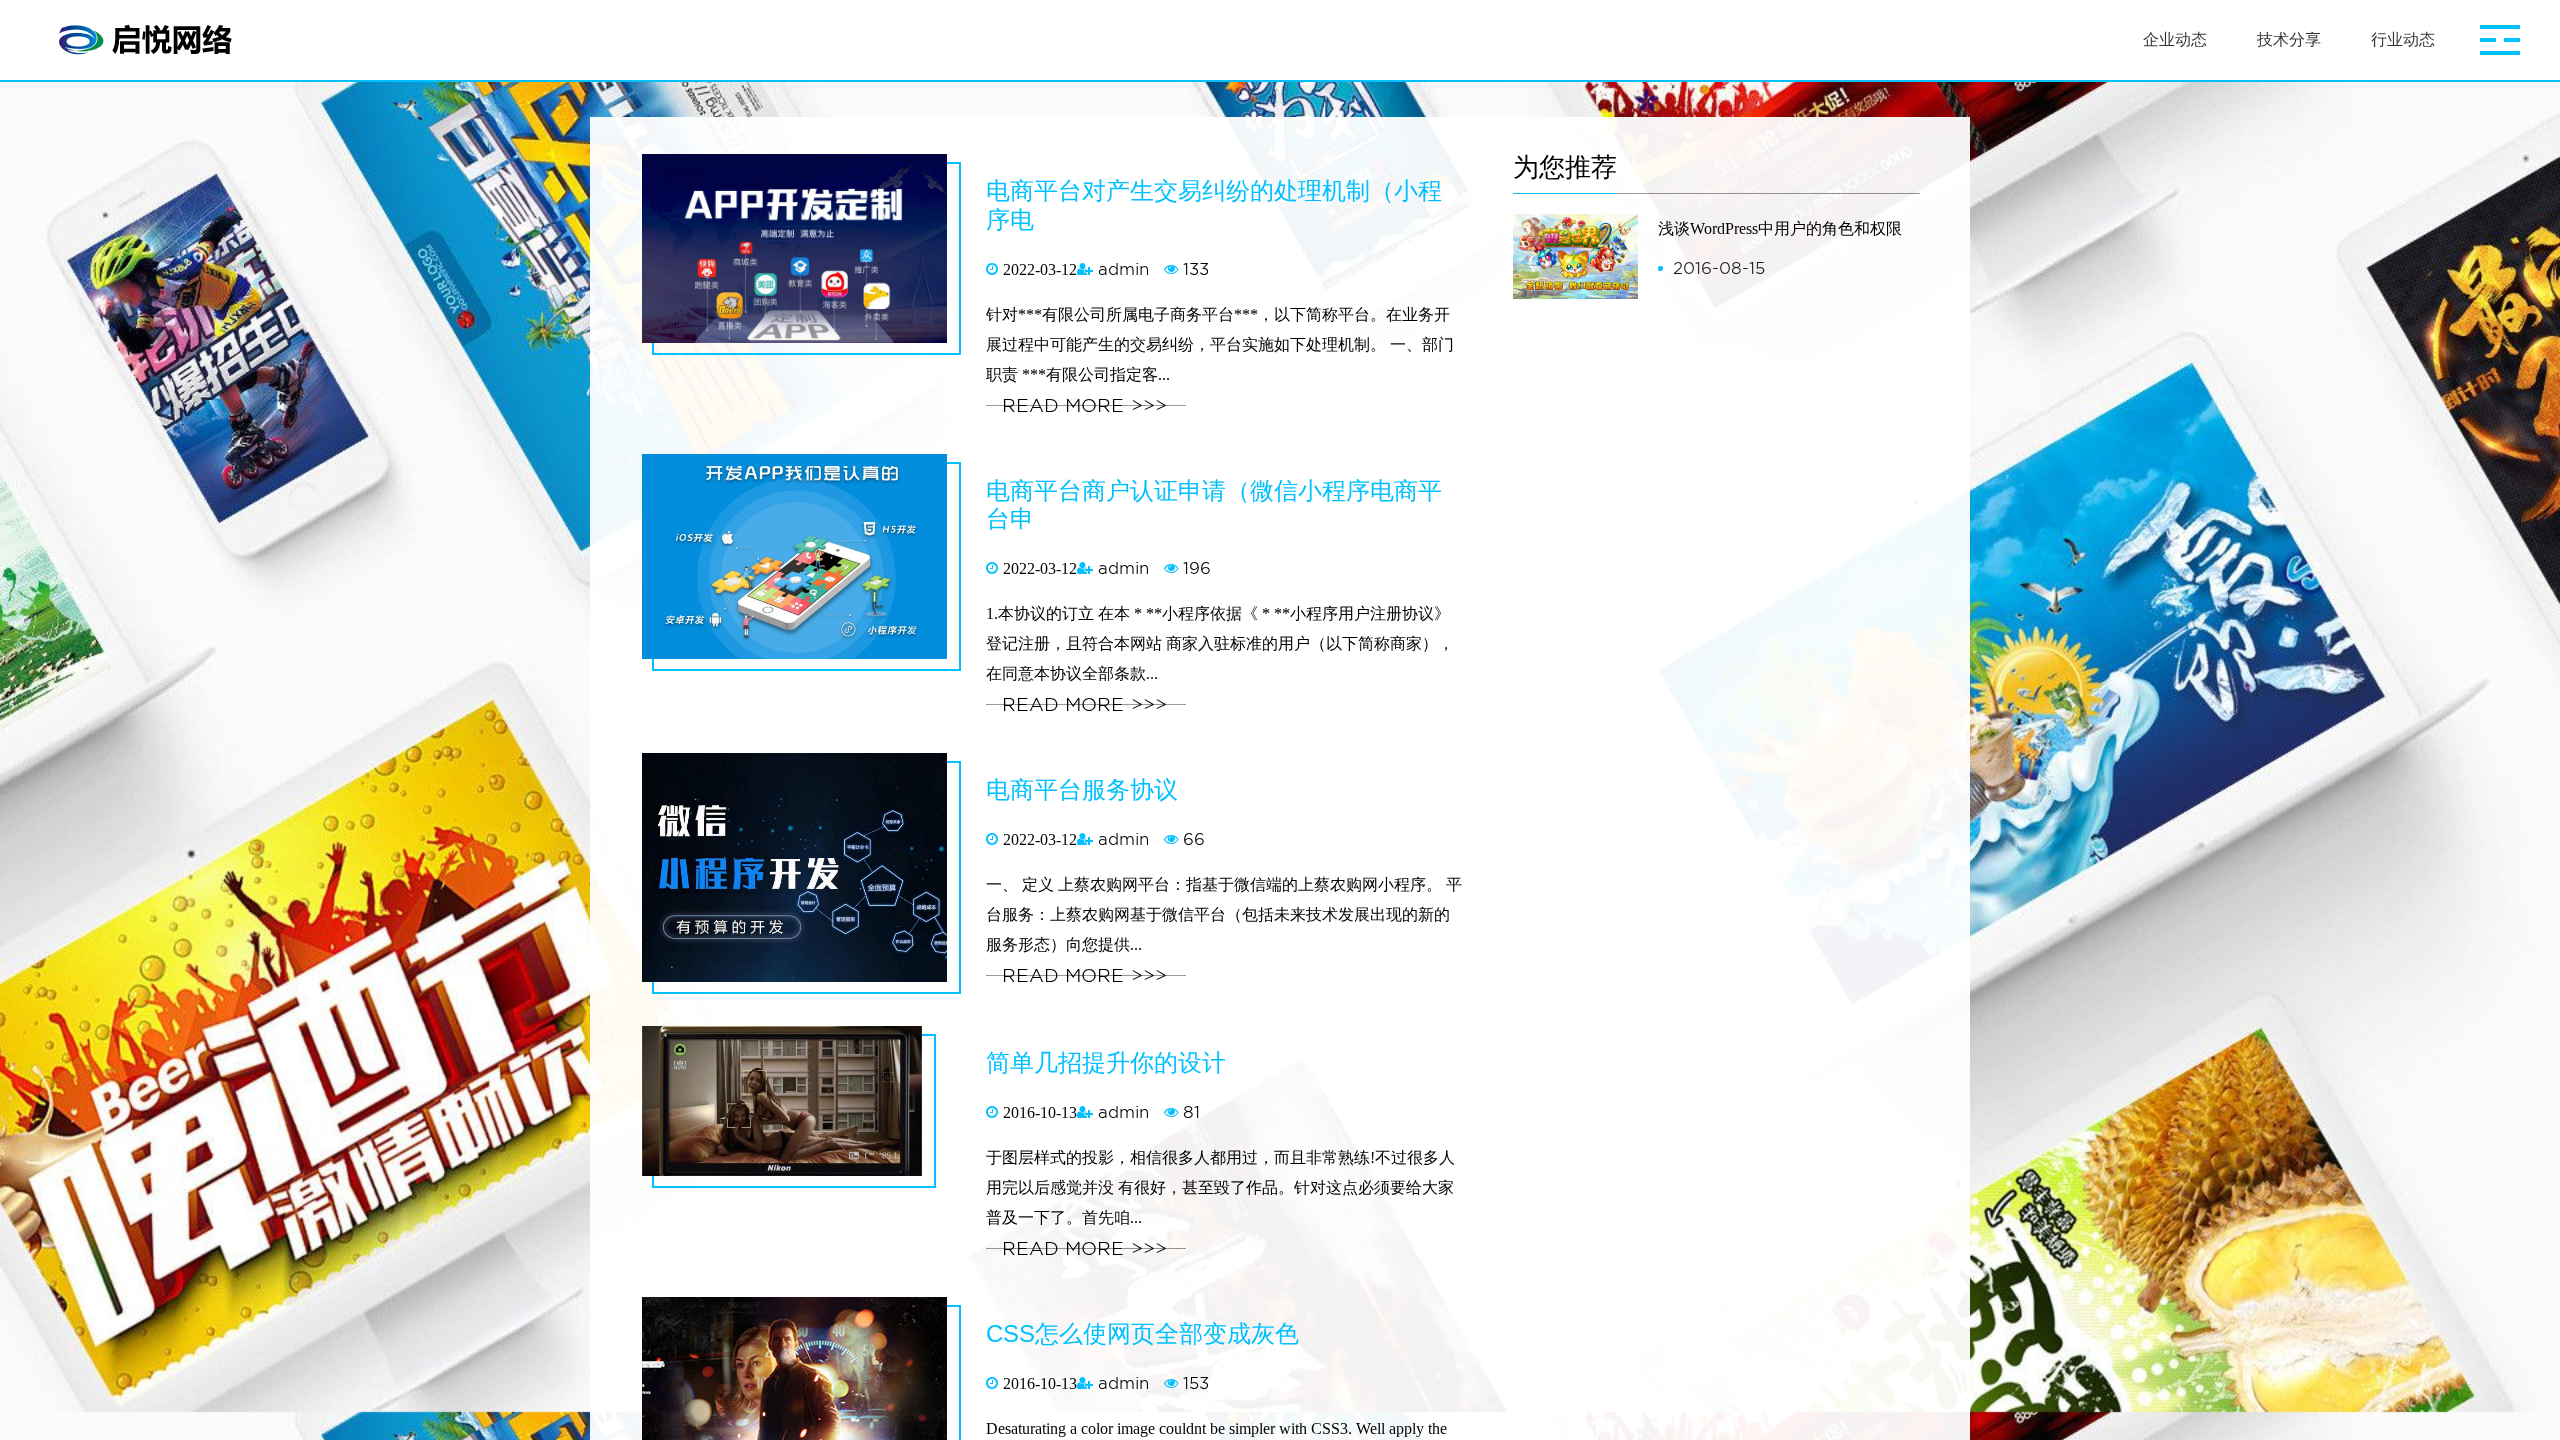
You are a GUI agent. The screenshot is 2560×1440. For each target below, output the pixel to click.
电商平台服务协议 (1082, 789)
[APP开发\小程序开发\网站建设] (150, 40)
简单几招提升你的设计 (1106, 1062)
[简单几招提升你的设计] (794, 1111)
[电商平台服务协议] (806, 877)
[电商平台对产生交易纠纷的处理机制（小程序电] (806, 258)
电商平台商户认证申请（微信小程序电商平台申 (1214, 505)
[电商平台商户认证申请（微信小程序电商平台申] (806, 566)
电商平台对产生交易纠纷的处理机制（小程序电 (1214, 205)
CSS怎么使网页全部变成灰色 (1142, 1333)
